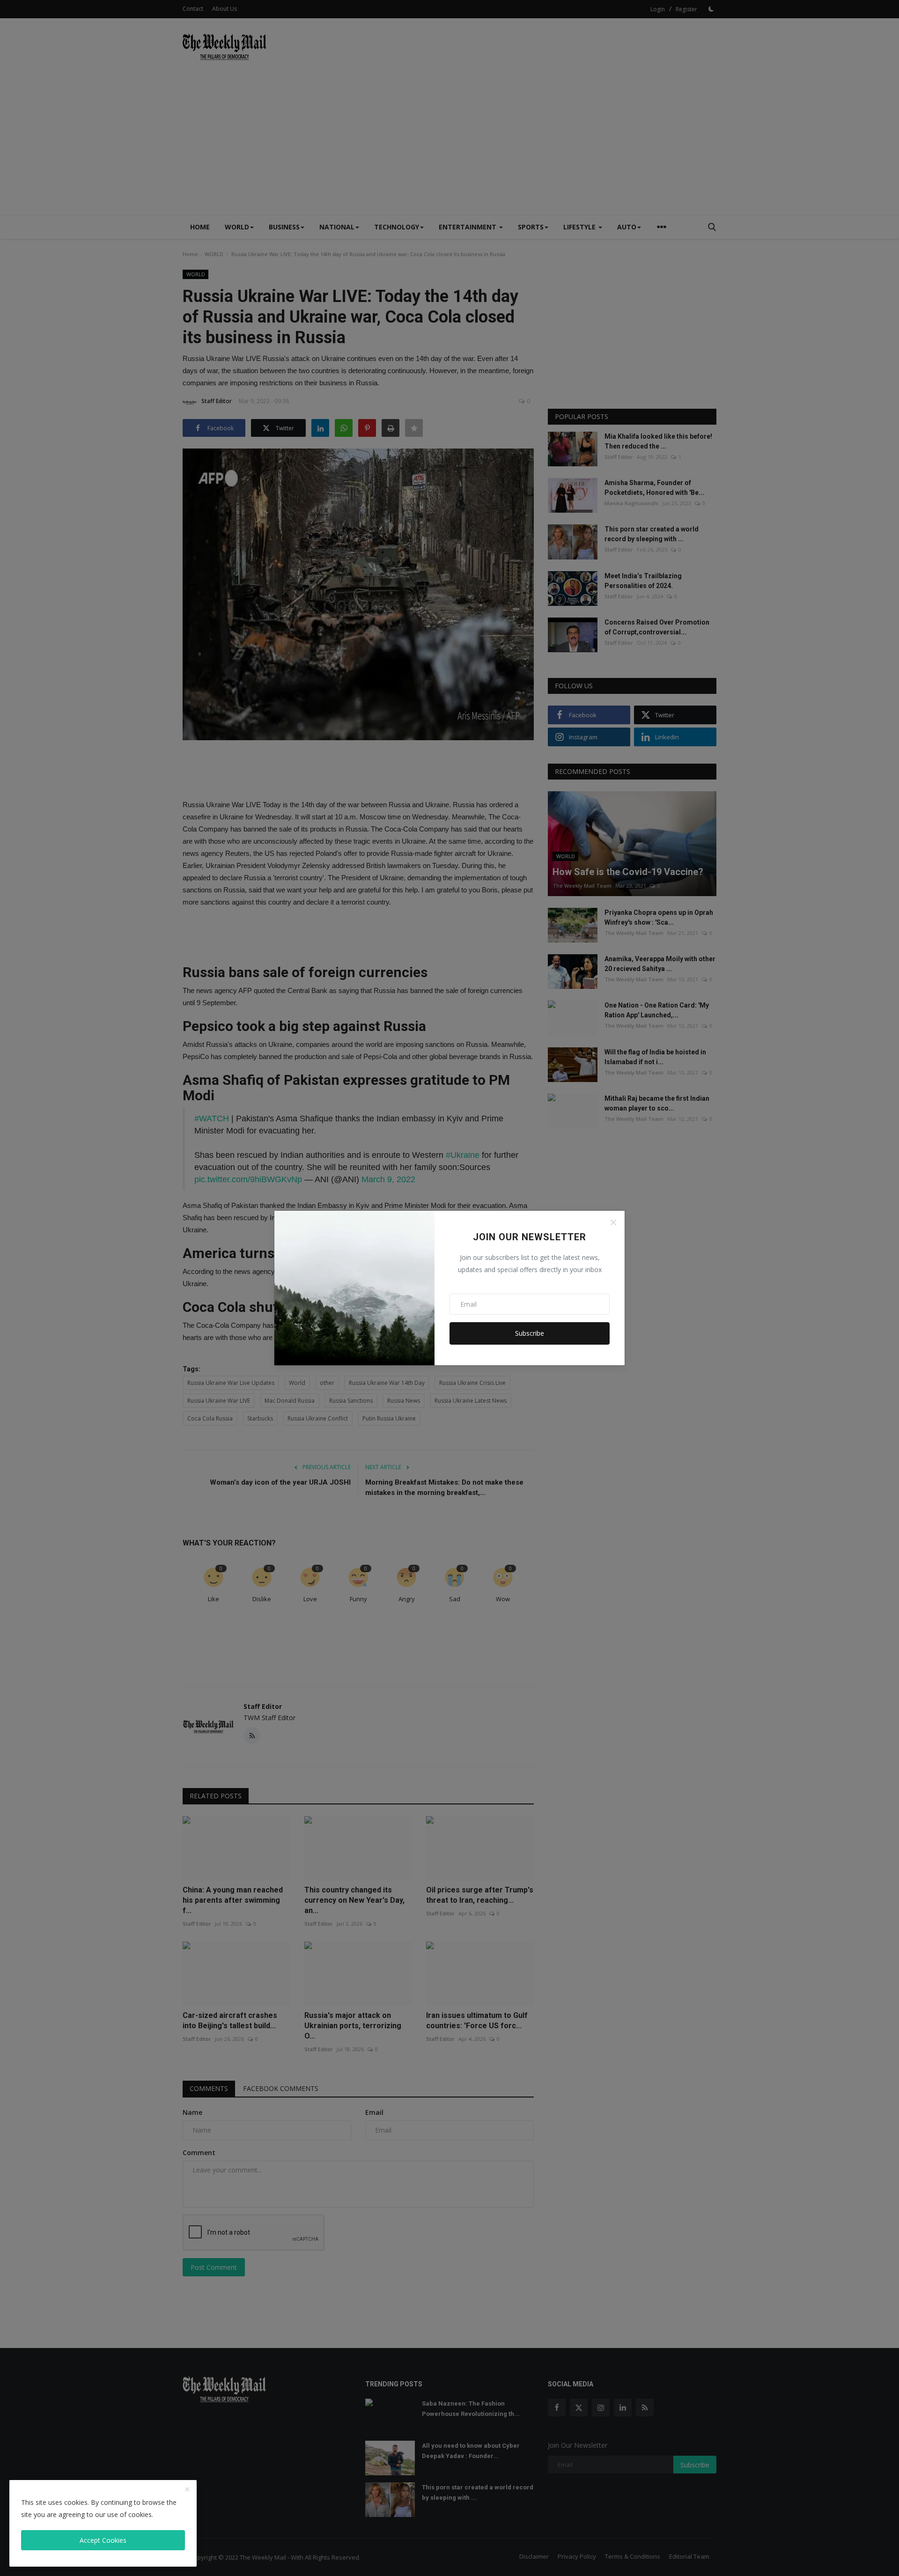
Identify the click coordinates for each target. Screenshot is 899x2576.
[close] (187, 2490)
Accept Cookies (103, 2540)
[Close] (613, 1222)
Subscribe (530, 1333)
